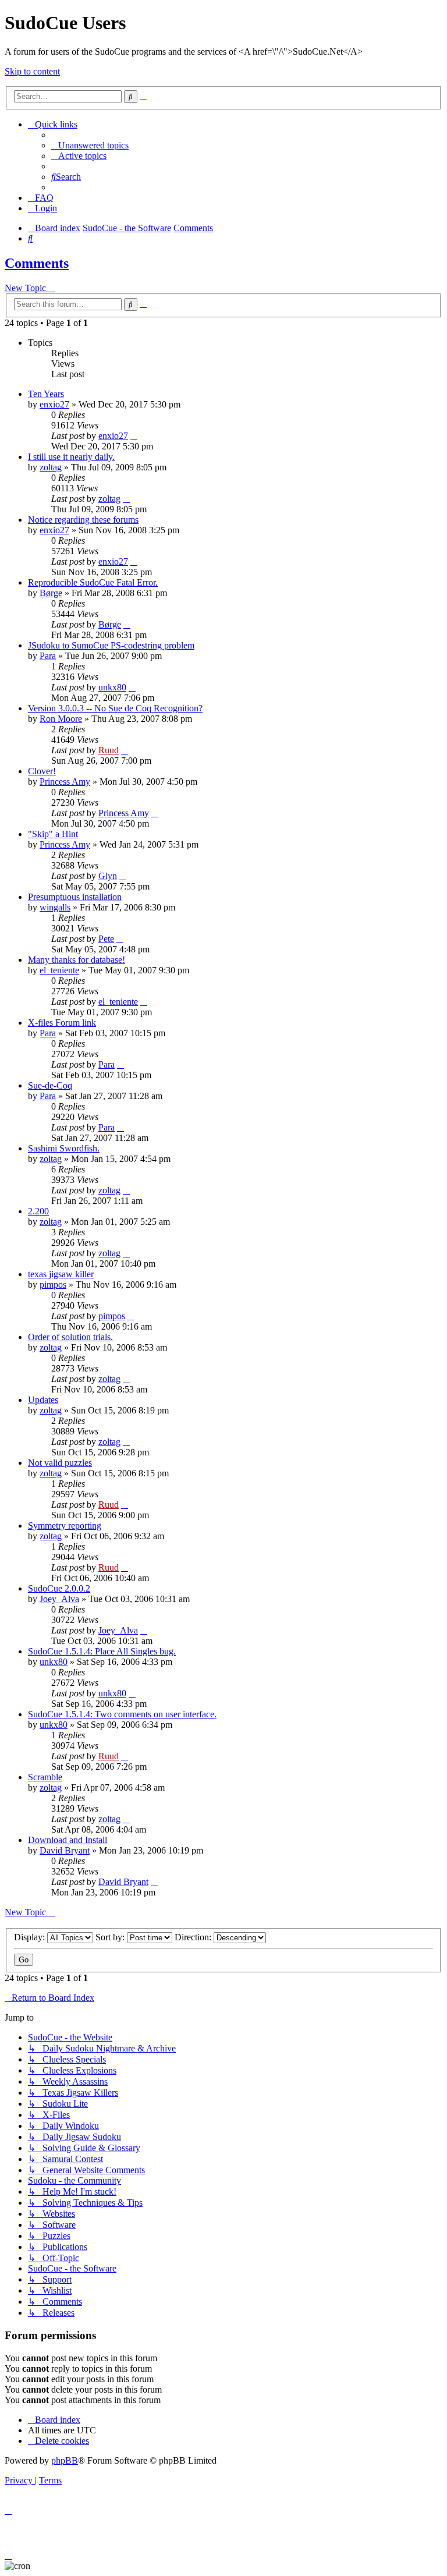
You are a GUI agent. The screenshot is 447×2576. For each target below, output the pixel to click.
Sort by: (111, 1937)
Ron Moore (61, 719)
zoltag (51, 467)
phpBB (65, 2460)
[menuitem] (90, 145)
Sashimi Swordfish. (64, 1148)
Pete (106, 939)
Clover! (42, 771)
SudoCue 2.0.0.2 (59, 1588)
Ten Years (46, 394)
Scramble (45, 1777)
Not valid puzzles (60, 1463)
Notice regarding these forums (83, 520)
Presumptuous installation (75, 897)
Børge (51, 593)
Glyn (108, 876)
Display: (31, 1937)
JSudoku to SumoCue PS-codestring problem (111, 645)
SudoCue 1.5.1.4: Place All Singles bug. (102, 1651)
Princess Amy (65, 782)
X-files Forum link (62, 1023)
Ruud (109, 750)
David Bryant (65, 1850)
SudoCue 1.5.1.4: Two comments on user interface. (122, 1714)
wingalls (55, 907)
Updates (43, 1400)
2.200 (38, 1211)
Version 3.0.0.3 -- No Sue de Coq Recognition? (115, 708)
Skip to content (32, 71)
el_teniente (59, 970)
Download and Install (68, 1840)
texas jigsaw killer (61, 1274)
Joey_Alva (59, 1599)
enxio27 (54, 404)
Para (48, 656)
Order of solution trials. (70, 1337)
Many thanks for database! (77, 960)
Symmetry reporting (65, 1526)
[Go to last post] (134, 436)
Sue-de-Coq (50, 1085)
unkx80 (112, 687)
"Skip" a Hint (53, 834)
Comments (37, 263)
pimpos (53, 1285)
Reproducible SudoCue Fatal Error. (93, 582)
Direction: (194, 1937)
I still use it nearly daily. (71, 457)
